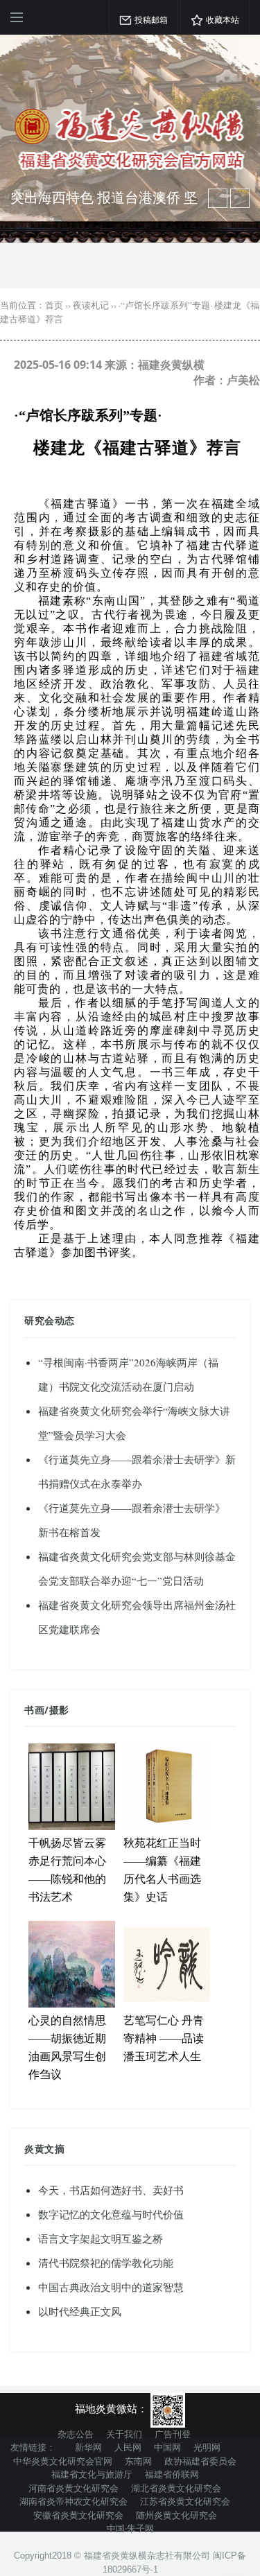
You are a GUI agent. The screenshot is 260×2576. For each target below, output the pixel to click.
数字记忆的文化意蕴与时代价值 (111, 2214)
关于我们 (124, 2434)
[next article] (218, 198)
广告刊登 (173, 2434)
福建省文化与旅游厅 (92, 2474)
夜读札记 (91, 305)
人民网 (128, 2447)
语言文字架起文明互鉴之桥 (101, 2238)
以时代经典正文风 (80, 2311)
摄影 (59, 1710)
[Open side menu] (17, 17)
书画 (34, 1710)
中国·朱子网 (130, 2528)
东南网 (138, 2461)
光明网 (207, 2447)
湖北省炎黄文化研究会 (176, 2488)
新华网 (88, 2447)
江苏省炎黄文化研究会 (185, 2501)
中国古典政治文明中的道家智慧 (111, 2287)
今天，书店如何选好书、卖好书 (111, 2190)
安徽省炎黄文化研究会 (78, 2515)
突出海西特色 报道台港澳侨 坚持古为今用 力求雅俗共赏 (104, 206)
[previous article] (240, 198)
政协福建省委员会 (200, 2461)
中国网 (167, 2447)
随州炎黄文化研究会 (176, 2515)
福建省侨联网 (172, 2474)
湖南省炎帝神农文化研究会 (73, 2501)
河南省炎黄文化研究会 (73, 2488)
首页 (54, 305)
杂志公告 (76, 2434)
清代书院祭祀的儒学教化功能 (106, 2263)
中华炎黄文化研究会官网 (63, 2461)
